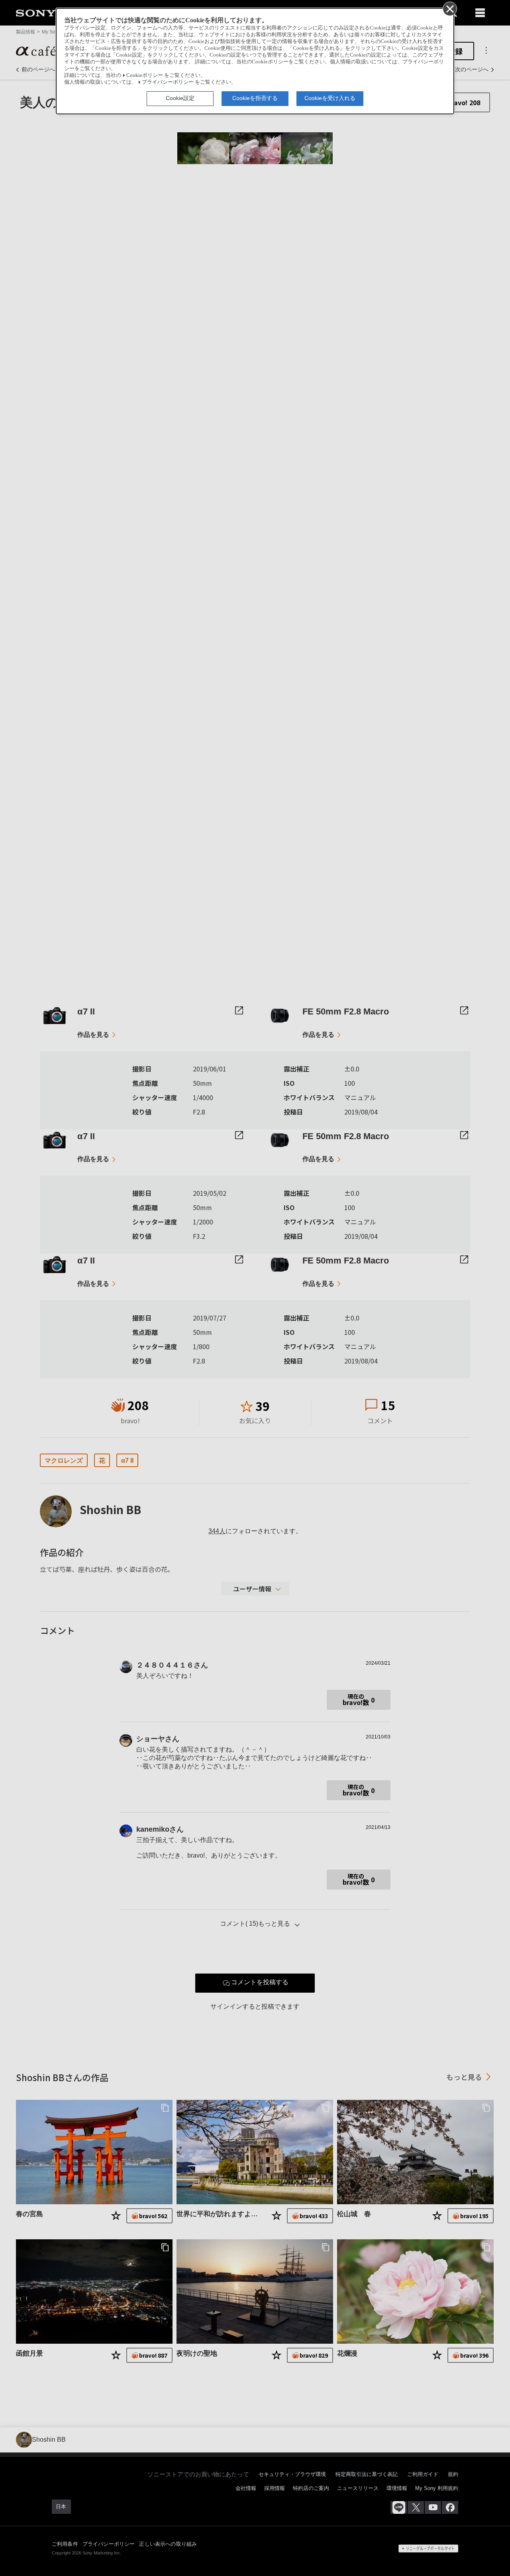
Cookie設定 (180, 98)
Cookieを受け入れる (330, 98)
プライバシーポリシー (168, 82)
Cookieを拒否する (255, 98)
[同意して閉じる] (449, 8)
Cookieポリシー (145, 75)
